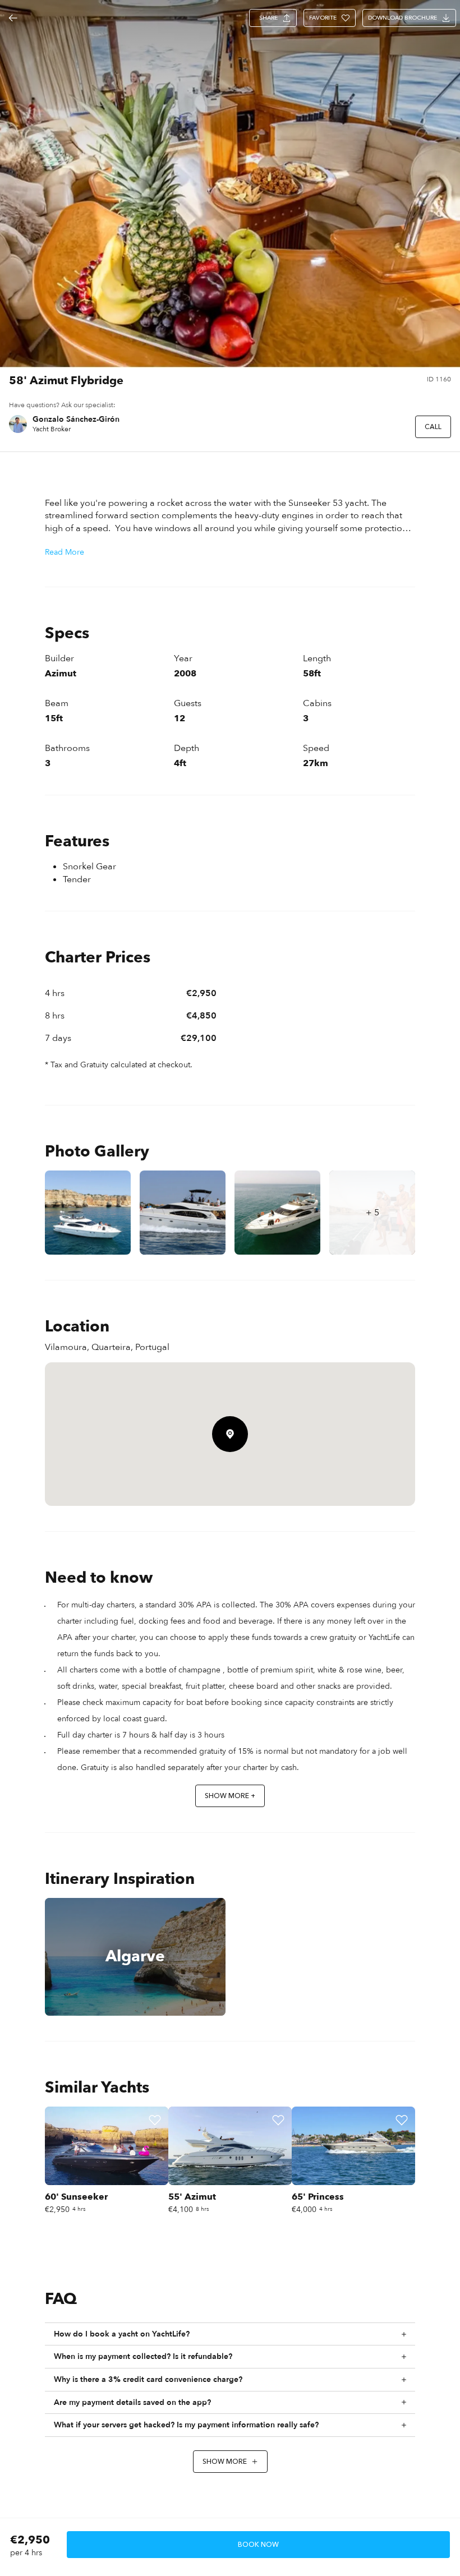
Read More (65, 552)
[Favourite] (155, 2120)
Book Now (258, 2545)
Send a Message (369, 427)
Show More (225, 2462)
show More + (230, 1796)
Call (433, 427)
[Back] (13, 18)
